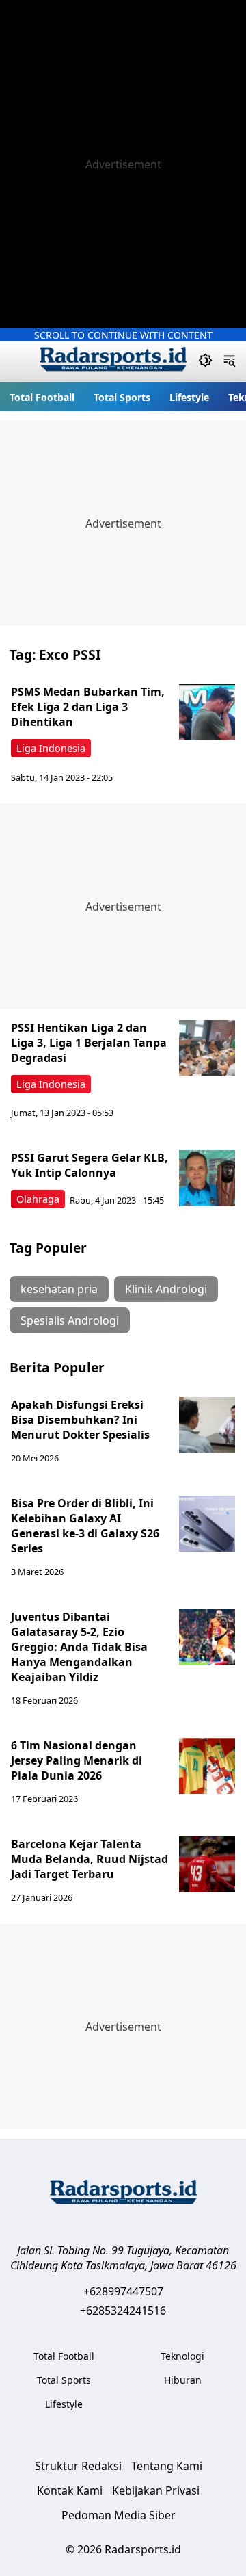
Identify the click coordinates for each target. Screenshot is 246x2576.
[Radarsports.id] (113, 362)
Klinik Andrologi (166, 1289)
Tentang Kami (167, 2466)
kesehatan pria (59, 1289)
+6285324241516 (123, 2311)
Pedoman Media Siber (119, 2515)
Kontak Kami (70, 2490)
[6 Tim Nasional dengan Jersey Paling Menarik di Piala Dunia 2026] (207, 1766)
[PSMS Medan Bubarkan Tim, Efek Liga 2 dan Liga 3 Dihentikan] (207, 712)
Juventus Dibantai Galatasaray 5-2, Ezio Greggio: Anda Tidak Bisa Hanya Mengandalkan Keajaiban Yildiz (79, 1647)
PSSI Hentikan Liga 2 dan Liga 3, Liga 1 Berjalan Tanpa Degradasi (89, 1043)
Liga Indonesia (51, 748)
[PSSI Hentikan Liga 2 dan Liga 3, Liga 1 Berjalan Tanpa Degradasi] (207, 1048)
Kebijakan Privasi (156, 2490)
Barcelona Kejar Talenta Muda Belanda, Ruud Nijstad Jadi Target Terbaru (90, 1859)
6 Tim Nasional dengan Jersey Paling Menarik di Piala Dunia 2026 (77, 1760)
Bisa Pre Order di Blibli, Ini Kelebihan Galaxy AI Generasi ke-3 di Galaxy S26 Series (85, 1526)
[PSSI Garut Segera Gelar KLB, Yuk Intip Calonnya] (207, 1178)
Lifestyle (189, 397)
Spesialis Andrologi (70, 1320)
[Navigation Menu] (229, 362)
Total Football (42, 397)
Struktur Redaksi (78, 2466)
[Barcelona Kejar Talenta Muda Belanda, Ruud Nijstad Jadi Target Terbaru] (207, 1864)
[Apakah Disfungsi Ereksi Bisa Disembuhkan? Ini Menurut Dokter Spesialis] (207, 1425)
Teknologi (182, 2356)
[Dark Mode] (205, 362)
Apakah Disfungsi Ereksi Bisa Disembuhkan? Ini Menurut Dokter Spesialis (80, 1420)
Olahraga (38, 1199)
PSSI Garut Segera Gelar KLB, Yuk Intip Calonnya (90, 1165)
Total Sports (122, 397)
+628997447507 (123, 2291)
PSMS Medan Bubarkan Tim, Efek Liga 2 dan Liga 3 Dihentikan (88, 707)
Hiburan (183, 2380)
